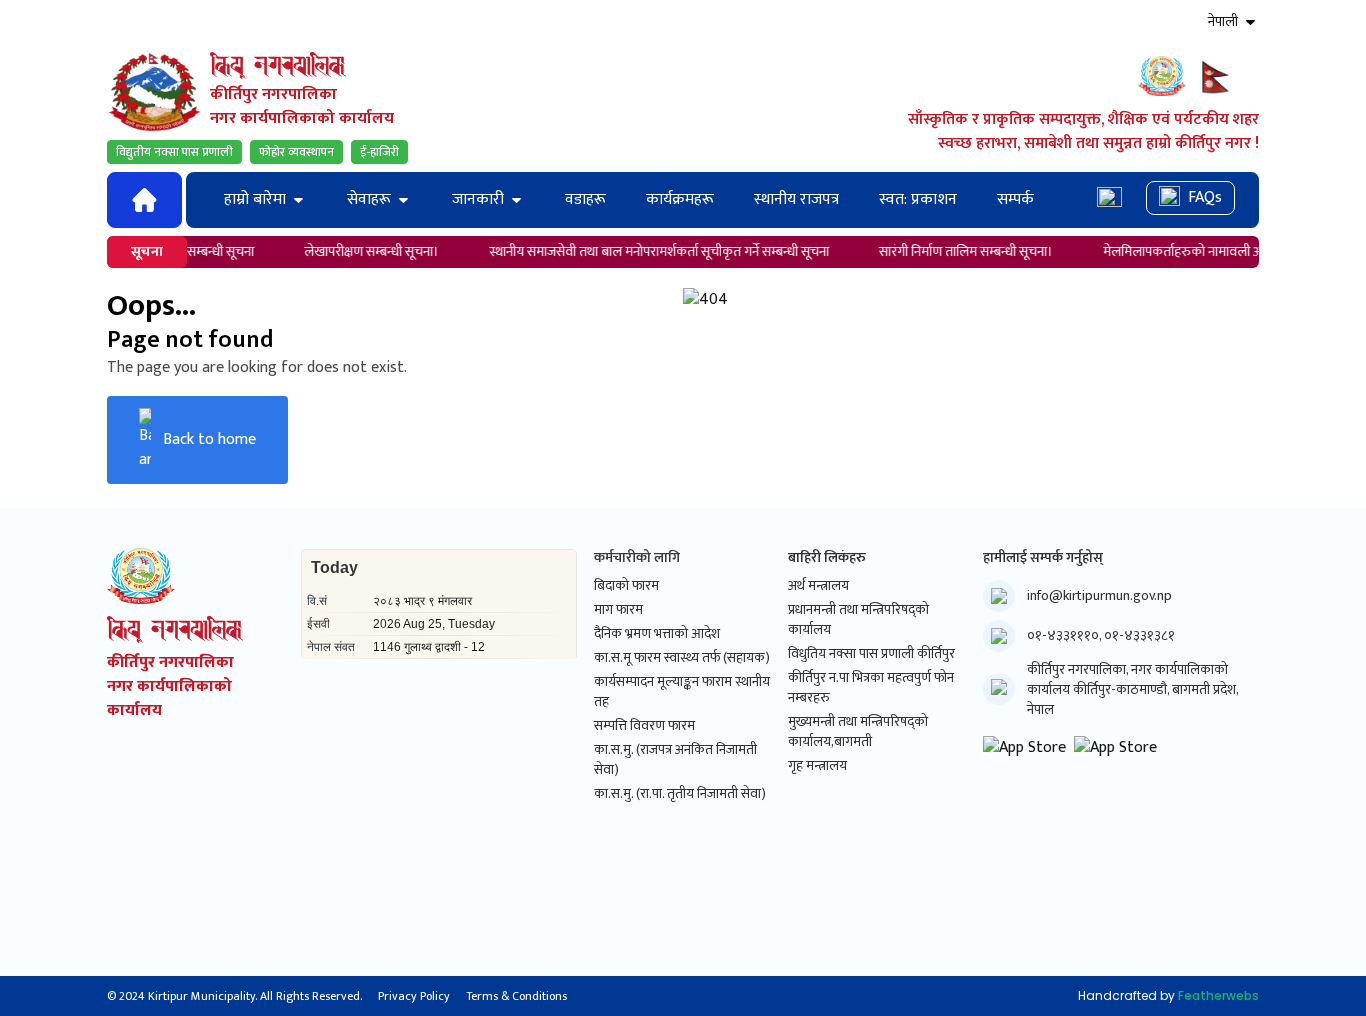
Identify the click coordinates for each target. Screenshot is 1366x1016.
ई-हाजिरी (379, 152)
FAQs (1205, 197)
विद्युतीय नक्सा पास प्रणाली (174, 152)
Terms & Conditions (516, 996)
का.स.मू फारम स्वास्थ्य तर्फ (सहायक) (682, 658)
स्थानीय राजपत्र (796, 199)
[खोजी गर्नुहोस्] (1109, 199)
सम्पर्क (1015, 199)
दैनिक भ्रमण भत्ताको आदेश (657, 634)
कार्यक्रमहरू (680, 199)
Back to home (209, 439)
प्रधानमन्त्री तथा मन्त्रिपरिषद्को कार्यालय (858, 620)
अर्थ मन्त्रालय (818, 586)
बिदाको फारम (626, 586)
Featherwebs (1218, 995)
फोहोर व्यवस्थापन (296, 152)
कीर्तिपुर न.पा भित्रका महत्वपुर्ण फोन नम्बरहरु (871, 688)
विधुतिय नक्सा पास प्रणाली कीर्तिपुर (871, 654)
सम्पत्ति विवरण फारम (644, 726)
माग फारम (618, 610)
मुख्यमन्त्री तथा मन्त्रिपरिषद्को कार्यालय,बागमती (858, 732)
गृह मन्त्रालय (817, 766)
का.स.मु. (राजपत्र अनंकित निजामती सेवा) (675, 760)
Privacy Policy (414, 996)
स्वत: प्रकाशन (918, 199)
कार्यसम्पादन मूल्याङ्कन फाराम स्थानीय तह (682, 692)
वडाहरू (585, 199)
